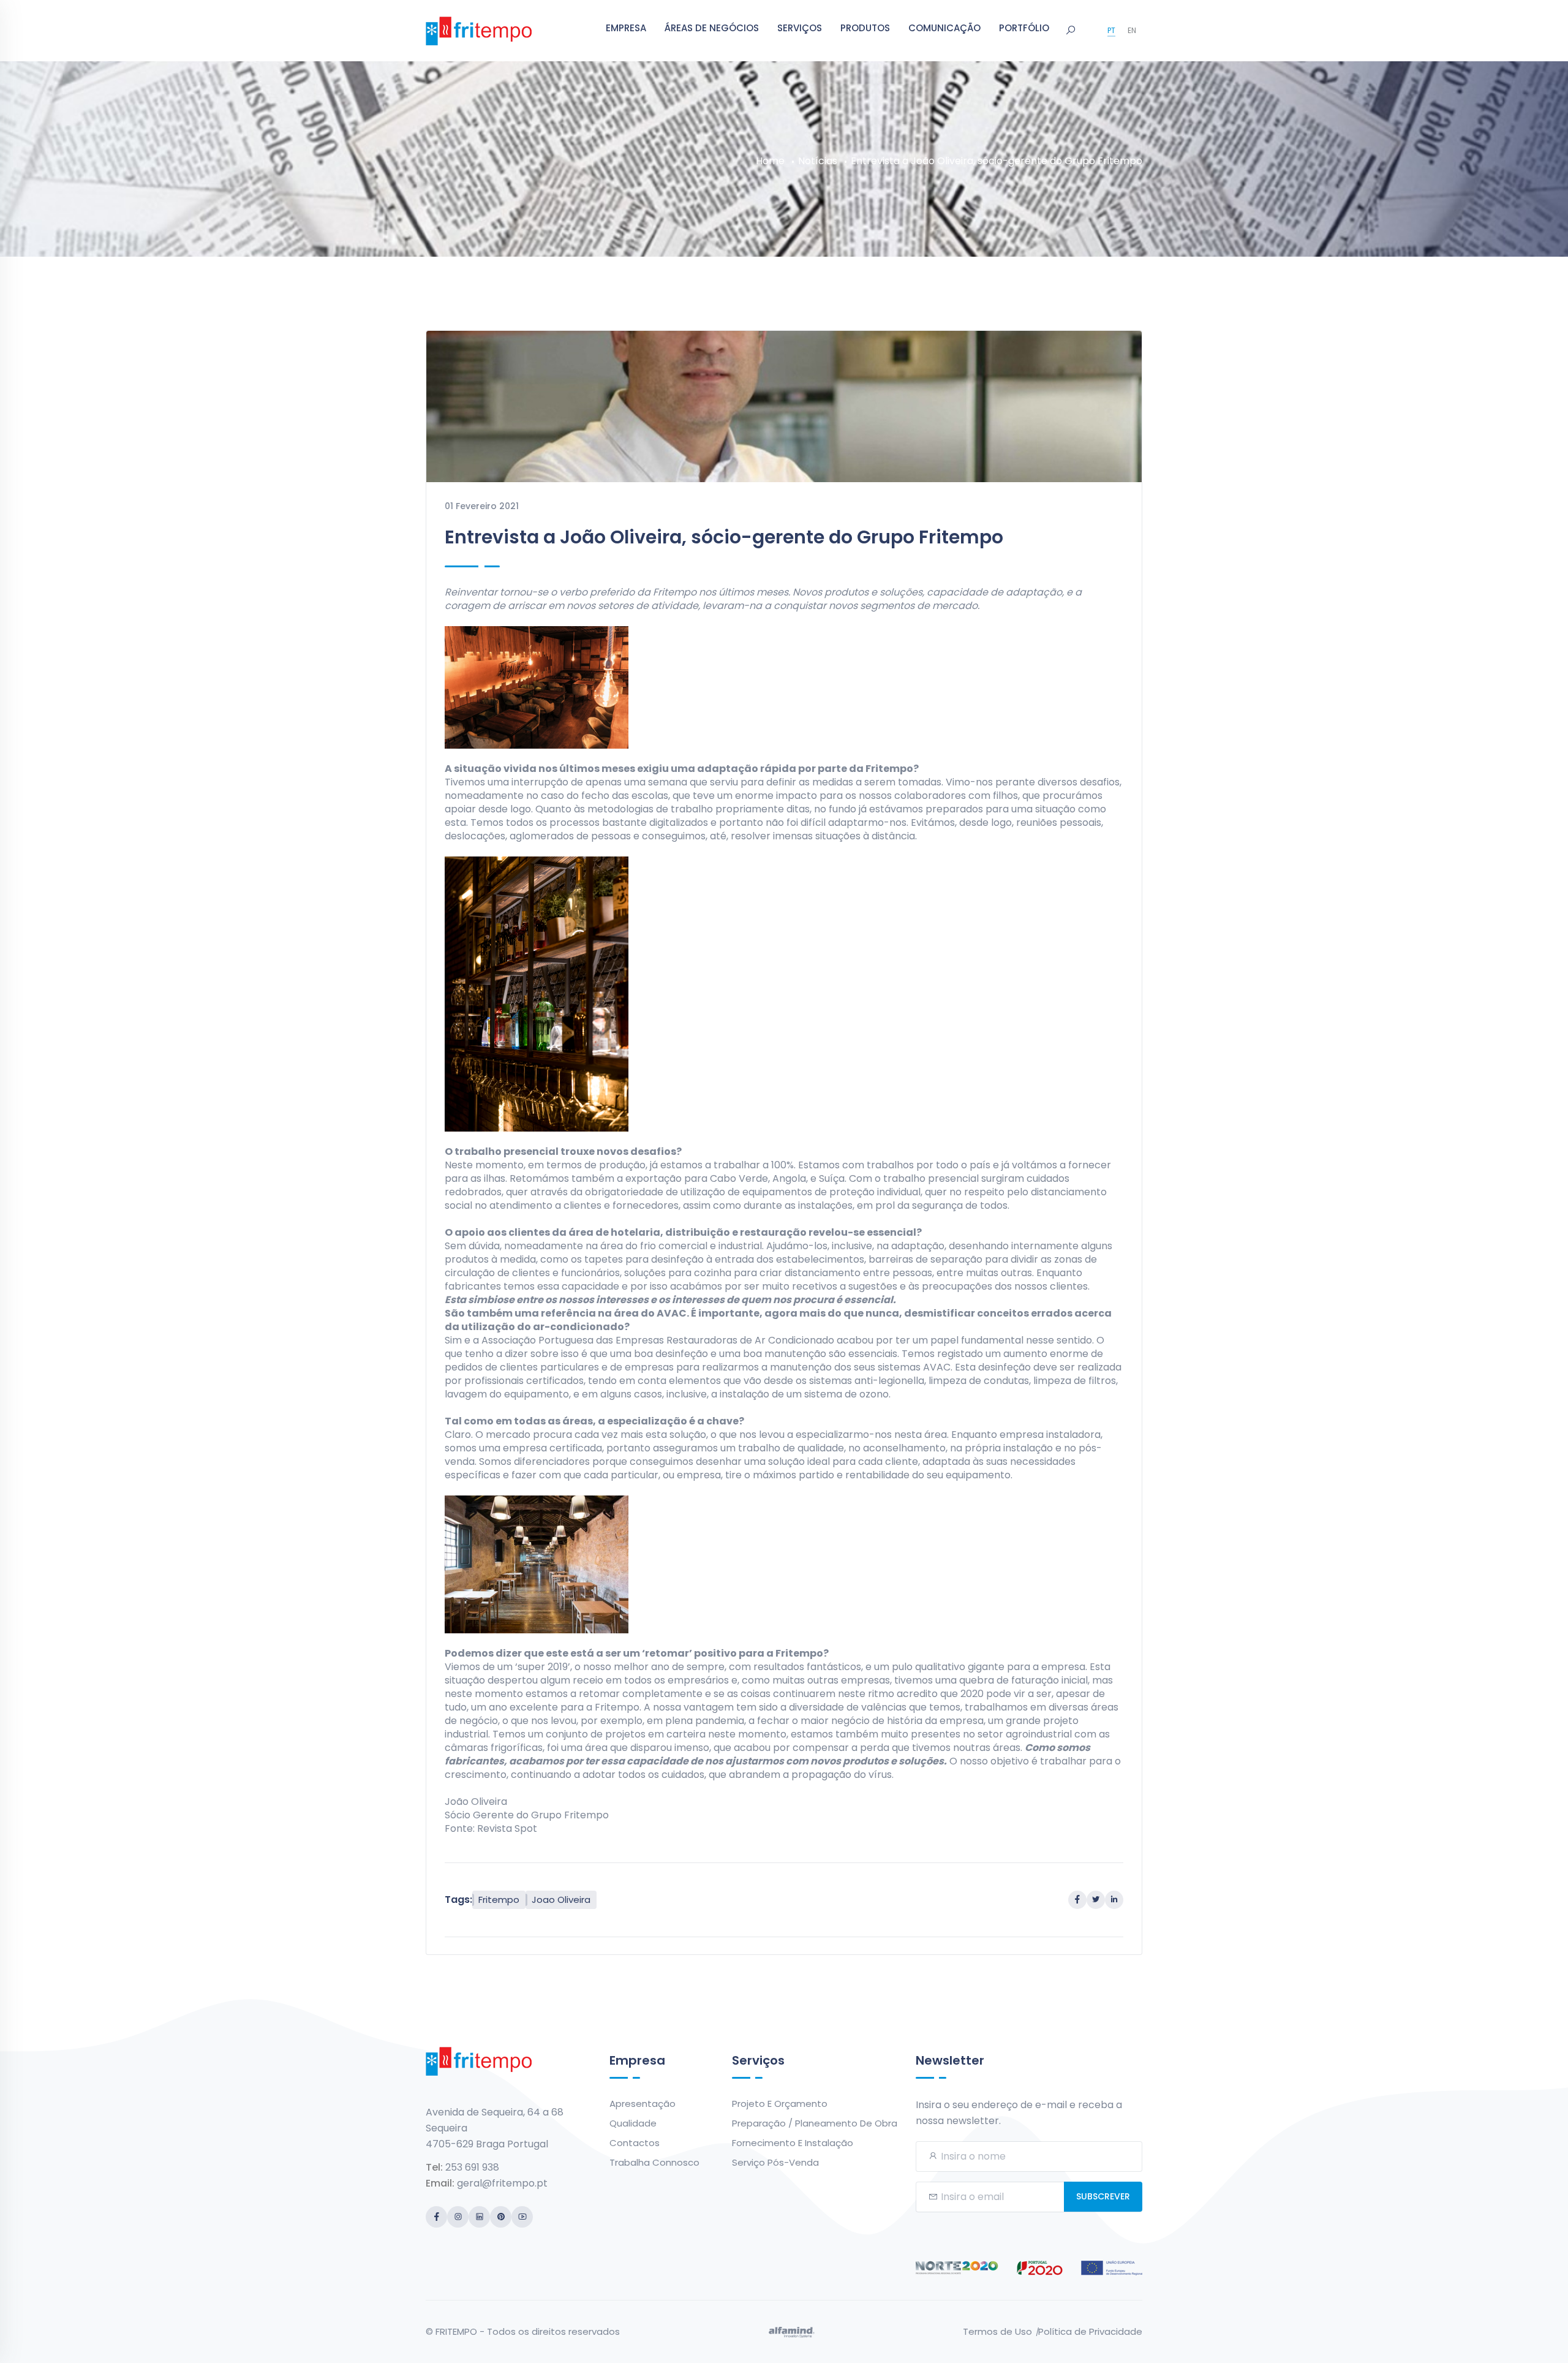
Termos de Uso (997, 2331)
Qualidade (633, 2123)
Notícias (818, 161)
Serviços (800, 28)
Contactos (635, 2143)
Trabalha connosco (654, 2162)
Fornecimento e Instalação (793, 2143)
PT (1111, 30)
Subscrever (1103, 2196)
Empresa (626, 28)
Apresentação (643, 2104)
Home (770, 161)
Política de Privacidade (1090, 2331)
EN (1132, 30)
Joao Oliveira (561, 1900)
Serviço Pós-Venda (775, 2162)
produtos (865, 28)
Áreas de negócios (712, 28)
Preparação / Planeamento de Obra (815, 2123)
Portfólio (1024, 28)
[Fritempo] (479, 30)
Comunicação (944, 28)
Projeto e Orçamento (780, 2104)
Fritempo (499, 1900)
